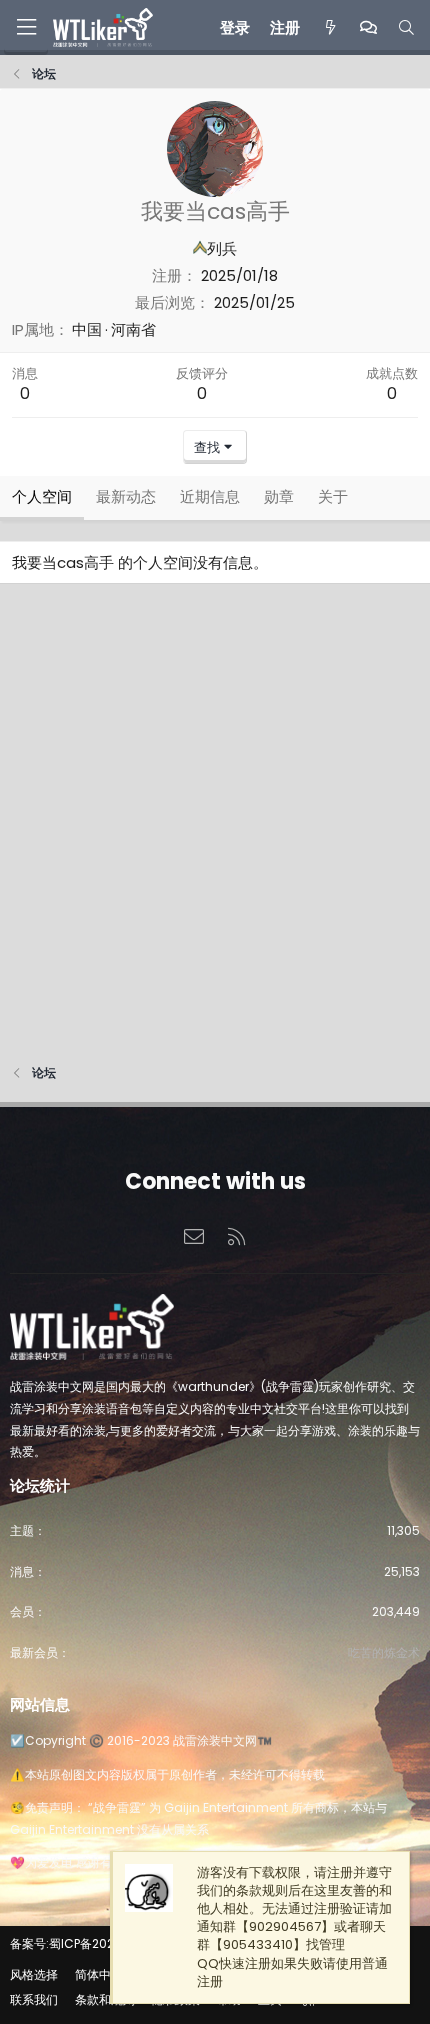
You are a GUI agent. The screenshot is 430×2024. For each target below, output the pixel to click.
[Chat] (368, 27)
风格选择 (34, 1974)
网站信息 (40, 1704)
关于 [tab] (333, 496)
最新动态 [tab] (126, 496)
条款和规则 (105, 1999)
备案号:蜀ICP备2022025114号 (91, 1943)
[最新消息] (329, 27)
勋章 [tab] (279, 496)
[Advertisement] (215, 829)
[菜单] (26, 27)
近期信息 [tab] (210, 496)
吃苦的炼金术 (384, 1652)
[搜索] (406, 27)
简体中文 (99, 1974)
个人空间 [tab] (42, 496)
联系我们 (34, 1999)
